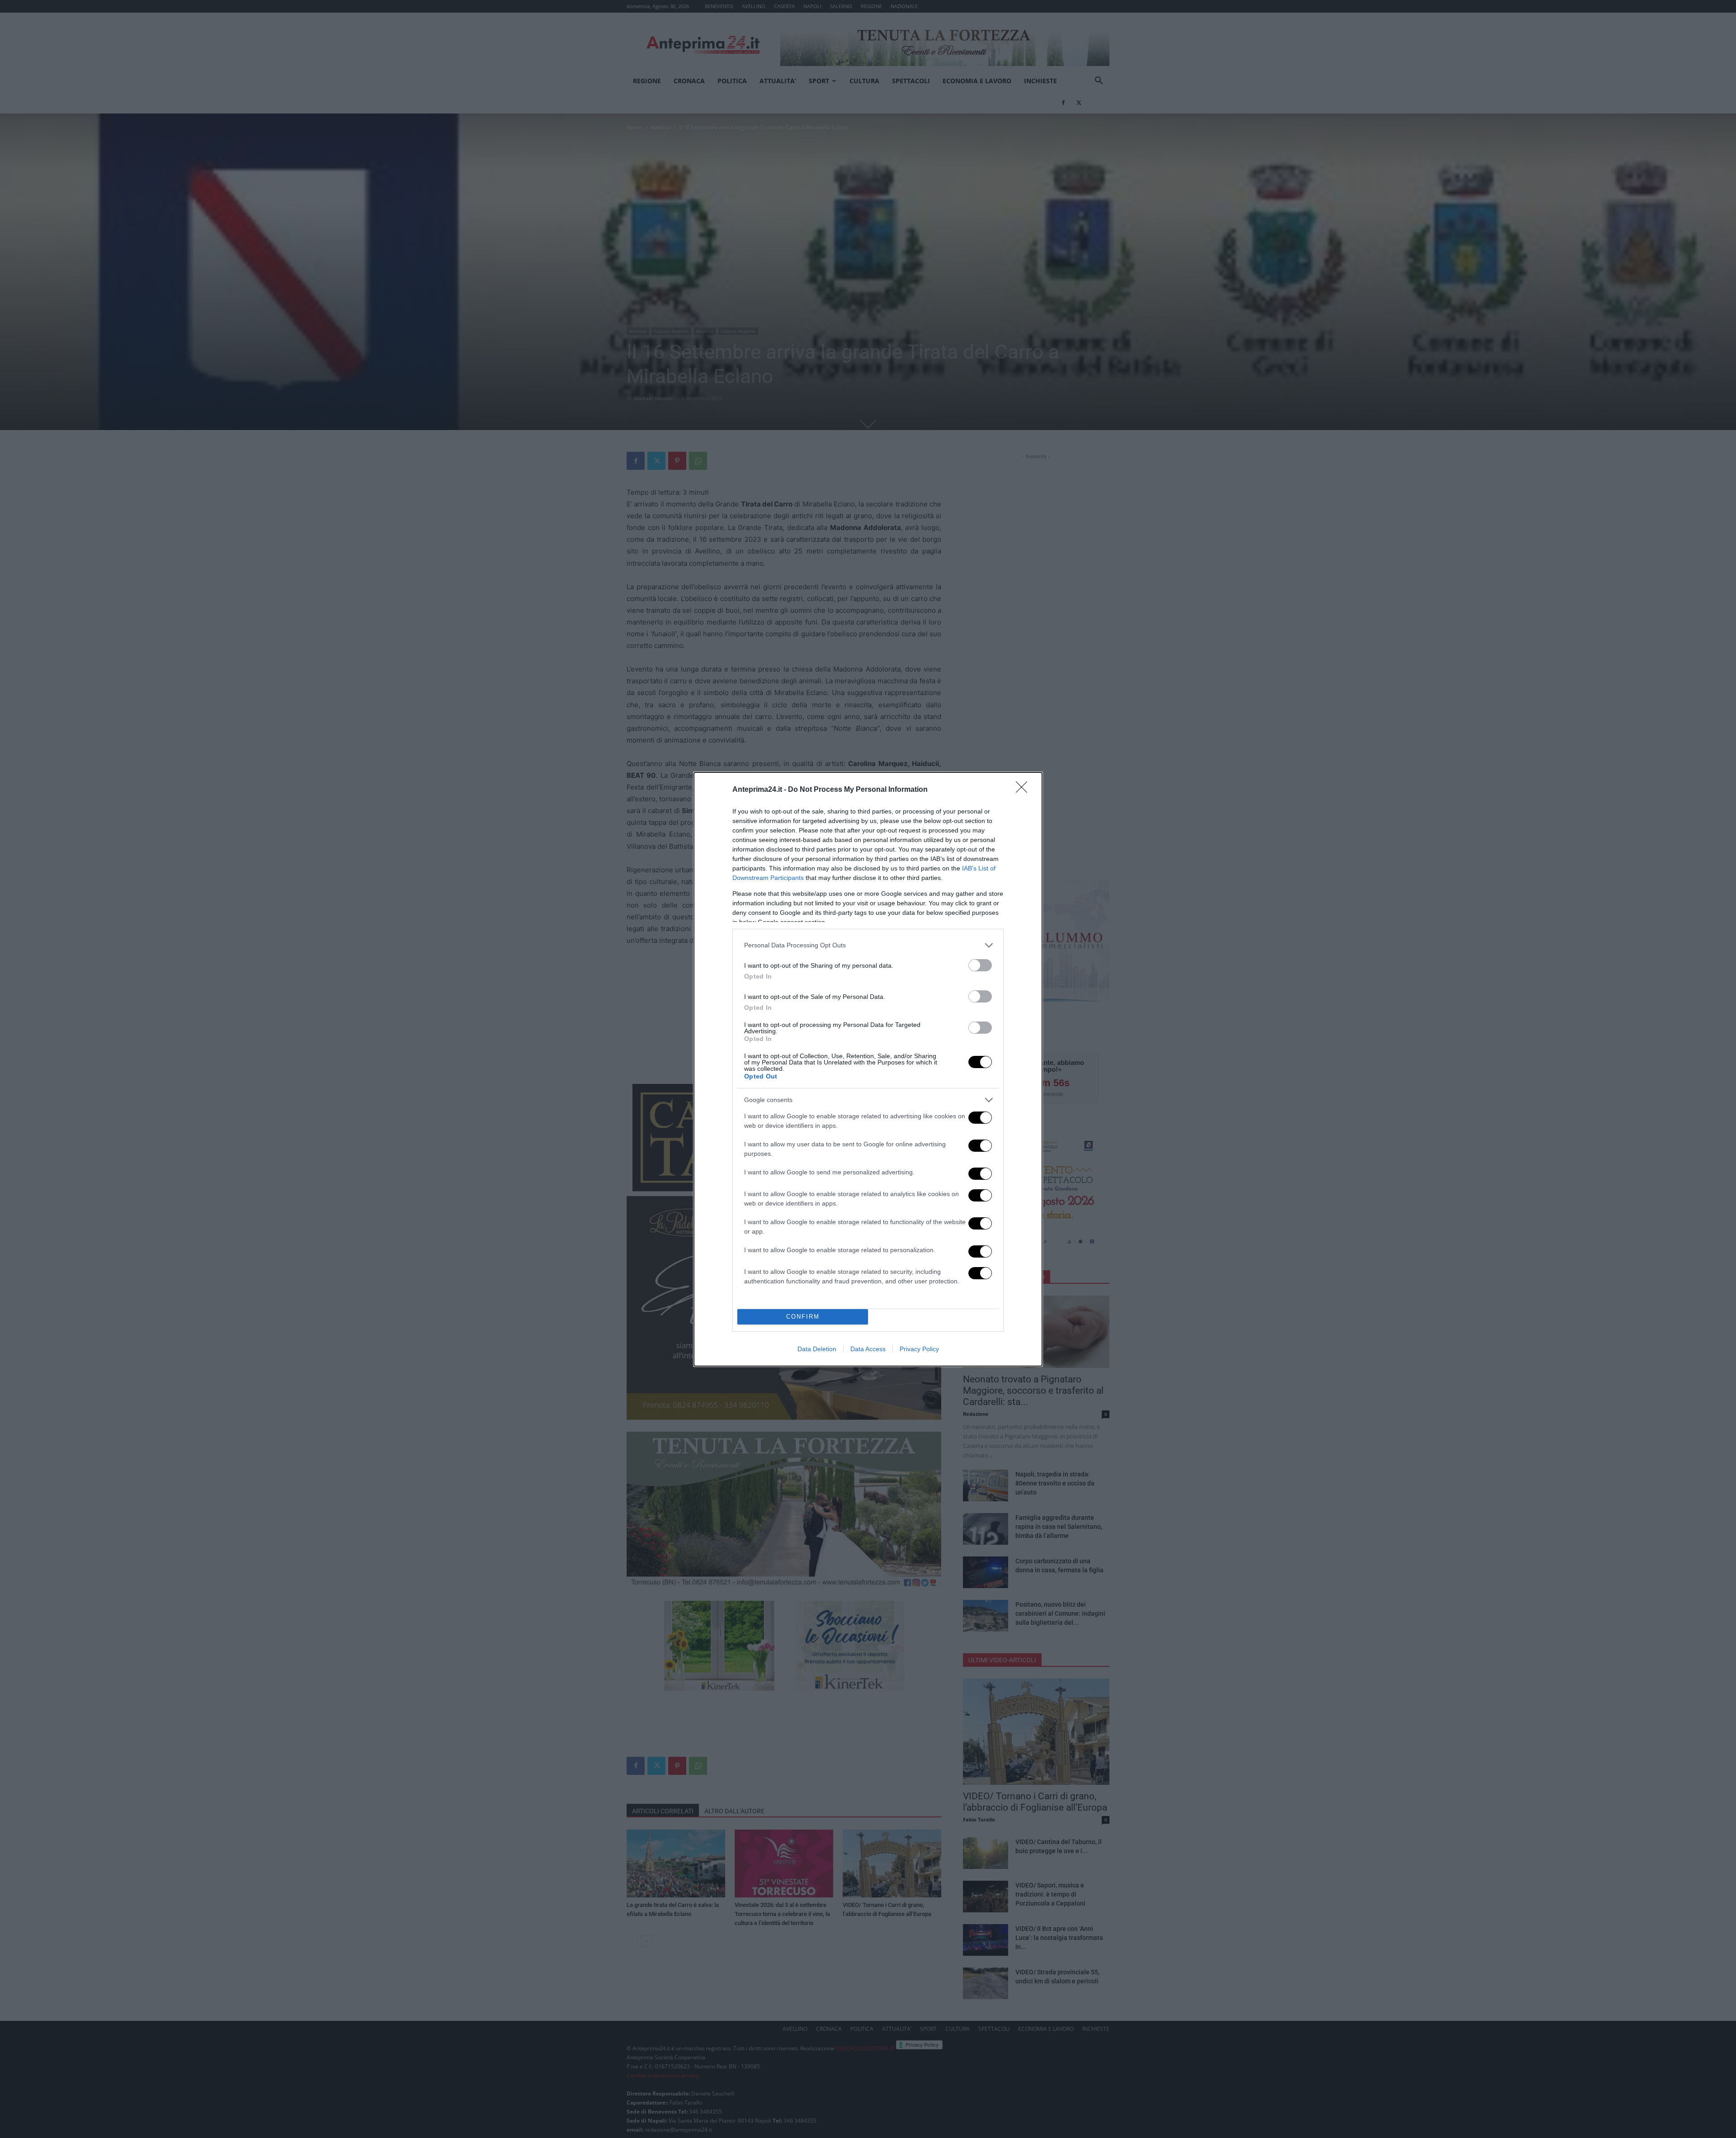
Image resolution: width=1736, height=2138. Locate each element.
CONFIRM (803, 1317)
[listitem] (868, 945)
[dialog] (868, 1069)
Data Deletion (817, 1349)
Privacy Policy (919, 1349)
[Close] (1024, 790)
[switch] (980, 965)
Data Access (868, 1349)
